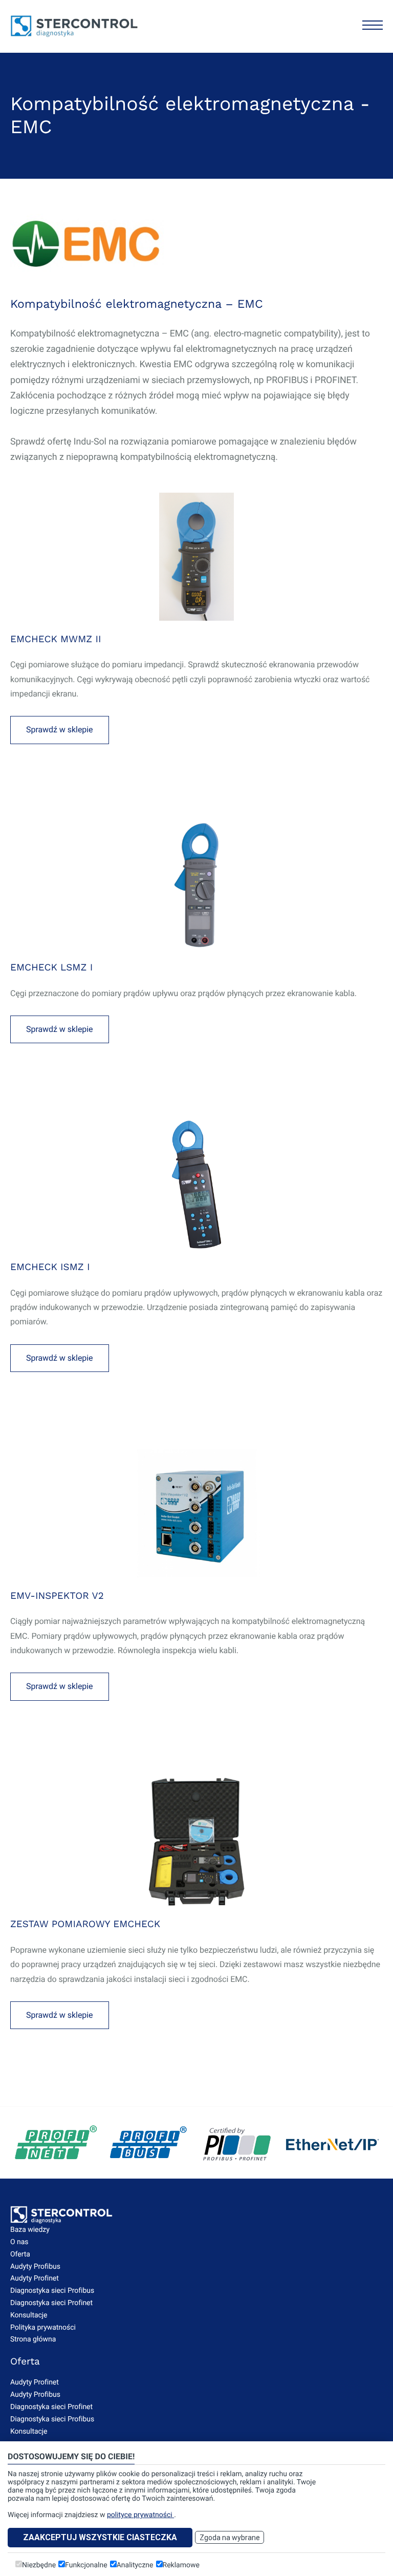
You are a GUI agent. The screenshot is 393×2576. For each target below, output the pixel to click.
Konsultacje (29, 2315)
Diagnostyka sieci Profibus (52, 2291)
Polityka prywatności (43, 2328)
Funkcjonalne (86, 2565)
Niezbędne (39, 2565)
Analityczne (135, 2565)
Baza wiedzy (30, 2230)
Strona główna (33, 2339)
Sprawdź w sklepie (60, 730)
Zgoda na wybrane (230, 2538)
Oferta (20, 2254)
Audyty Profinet (35, 2278)
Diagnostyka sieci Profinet (51, 2303)
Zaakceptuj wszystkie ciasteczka (100, 2537)
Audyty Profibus (35, 2267)
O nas (19, 2242)
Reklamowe (181, 2565)
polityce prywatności (140, 2515)
